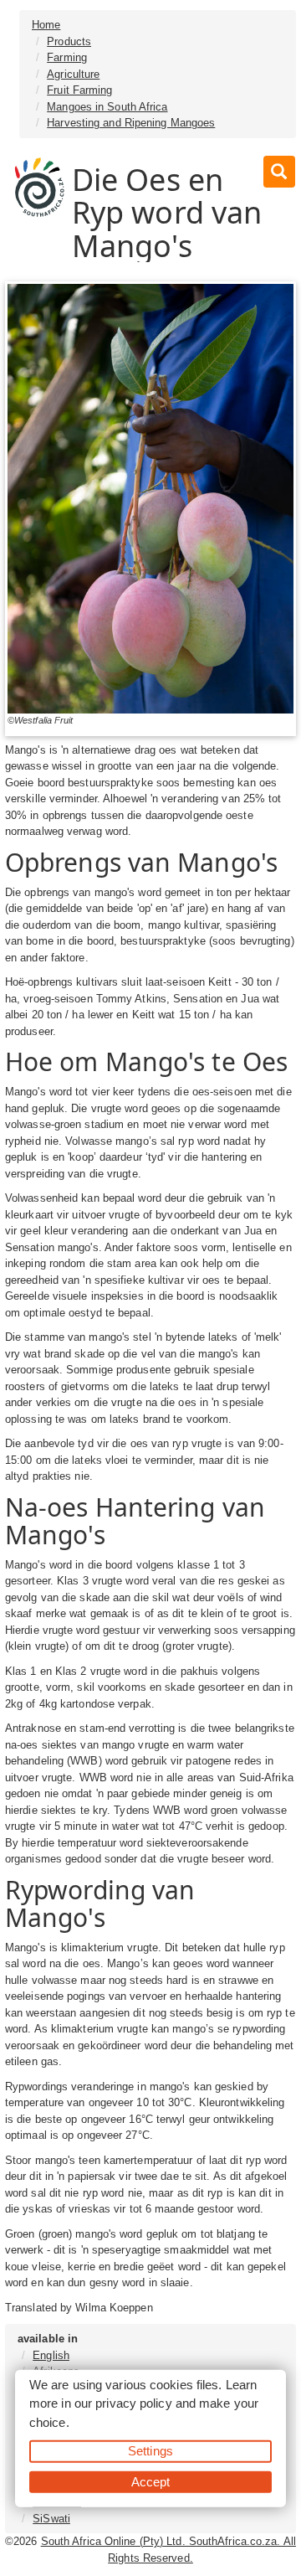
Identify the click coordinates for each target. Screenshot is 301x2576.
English (51, 2355)
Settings (150, 2451)
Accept (151, 2481)
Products (69, 41)
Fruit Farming (79, 90)
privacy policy (133, 2403)
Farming (67, 57)
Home (46, 25)
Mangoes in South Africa (107, 107)
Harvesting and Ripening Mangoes (131, 123)
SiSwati (51, 2519)
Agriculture (73, 74)
